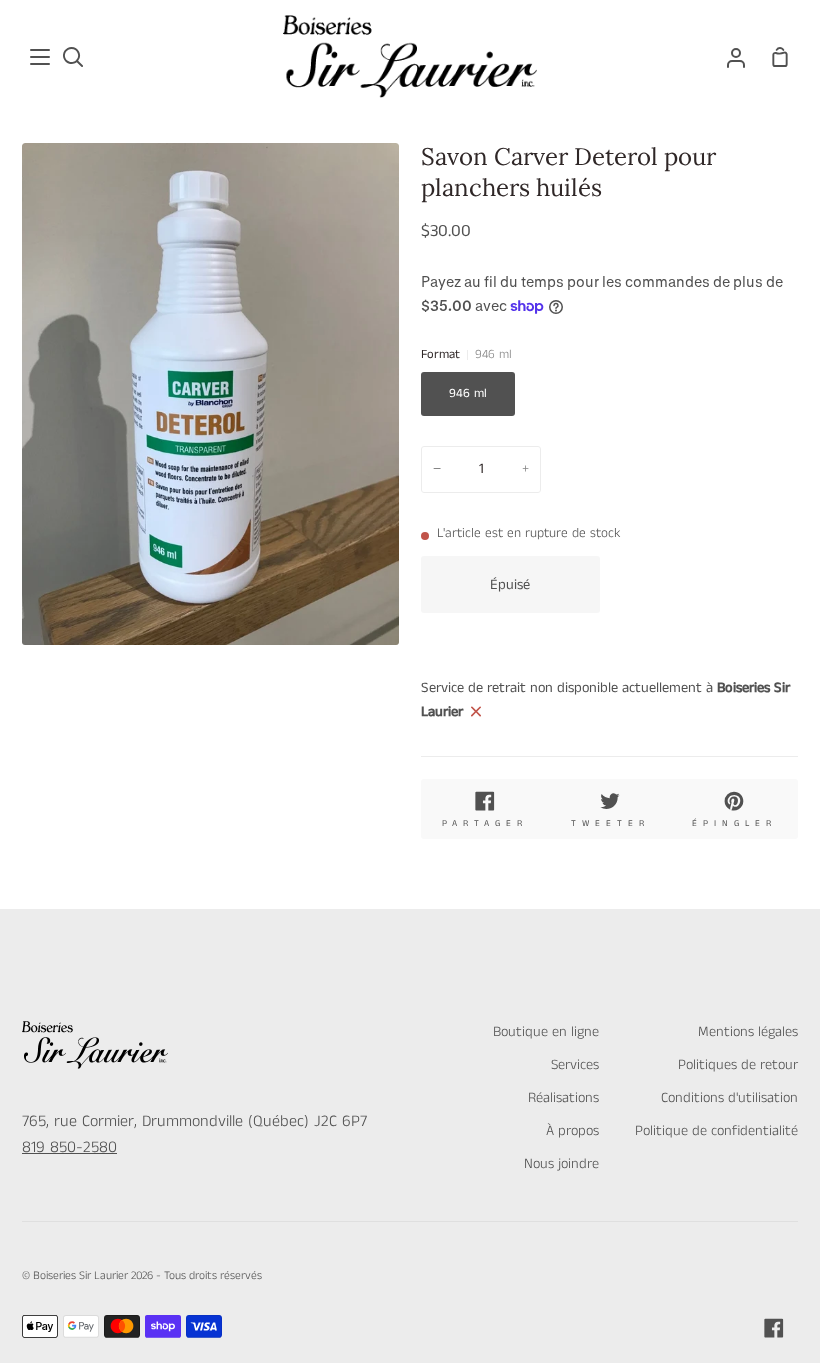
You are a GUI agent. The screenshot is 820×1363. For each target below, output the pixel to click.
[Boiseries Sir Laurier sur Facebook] (774, 1328)
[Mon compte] (736, 56)
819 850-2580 (69, 1147)
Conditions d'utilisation (729, 1098)
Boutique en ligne (546, 1032)
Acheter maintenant (704, 583)
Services (575, 1065)
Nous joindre (561, 1164)
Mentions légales (748, 1032)
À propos (572, 1131)
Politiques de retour (738, 1065)
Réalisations (563, 1098)
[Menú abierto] (41, 57)
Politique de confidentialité (716, 1131)
